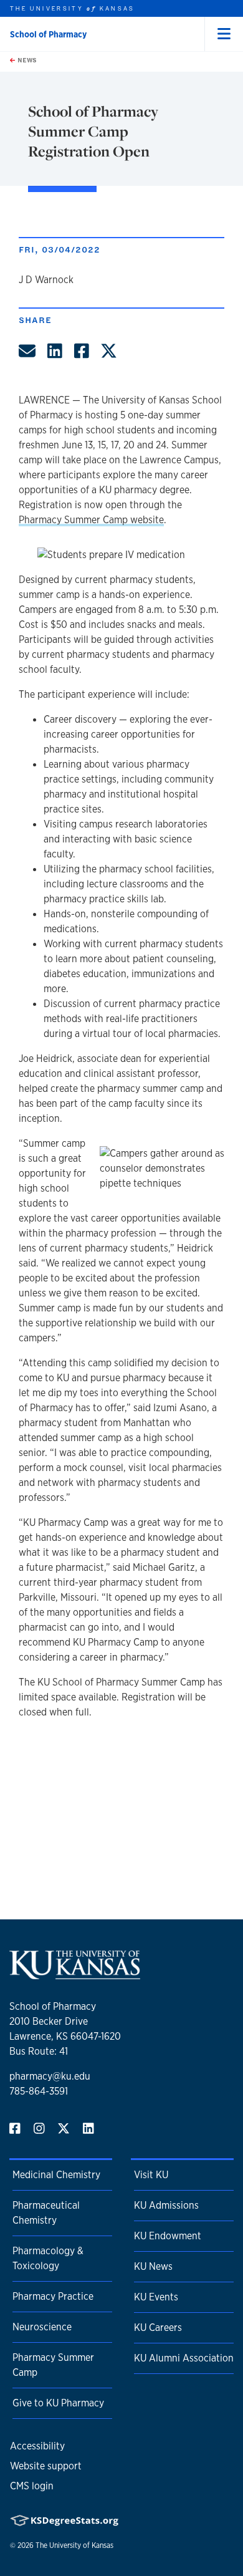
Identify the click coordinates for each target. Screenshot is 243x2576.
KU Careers (158, 2328)
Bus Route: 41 (39, 2051)
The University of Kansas (74, 2545)
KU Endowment (168, 2236)
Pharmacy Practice (53, 2296)
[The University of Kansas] (75, 1974)
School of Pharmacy (48, 34)
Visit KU (151, 2175)
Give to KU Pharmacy (58, 2403)
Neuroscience (42, 2327)
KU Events (156, 2297)
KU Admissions (166, 2205)
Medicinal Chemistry (56, 2175)
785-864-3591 (39, 2091)
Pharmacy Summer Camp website (91, 520)
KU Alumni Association (184, 2358)
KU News (153, 2266)
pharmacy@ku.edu (50, 2076)
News (26, 60)
